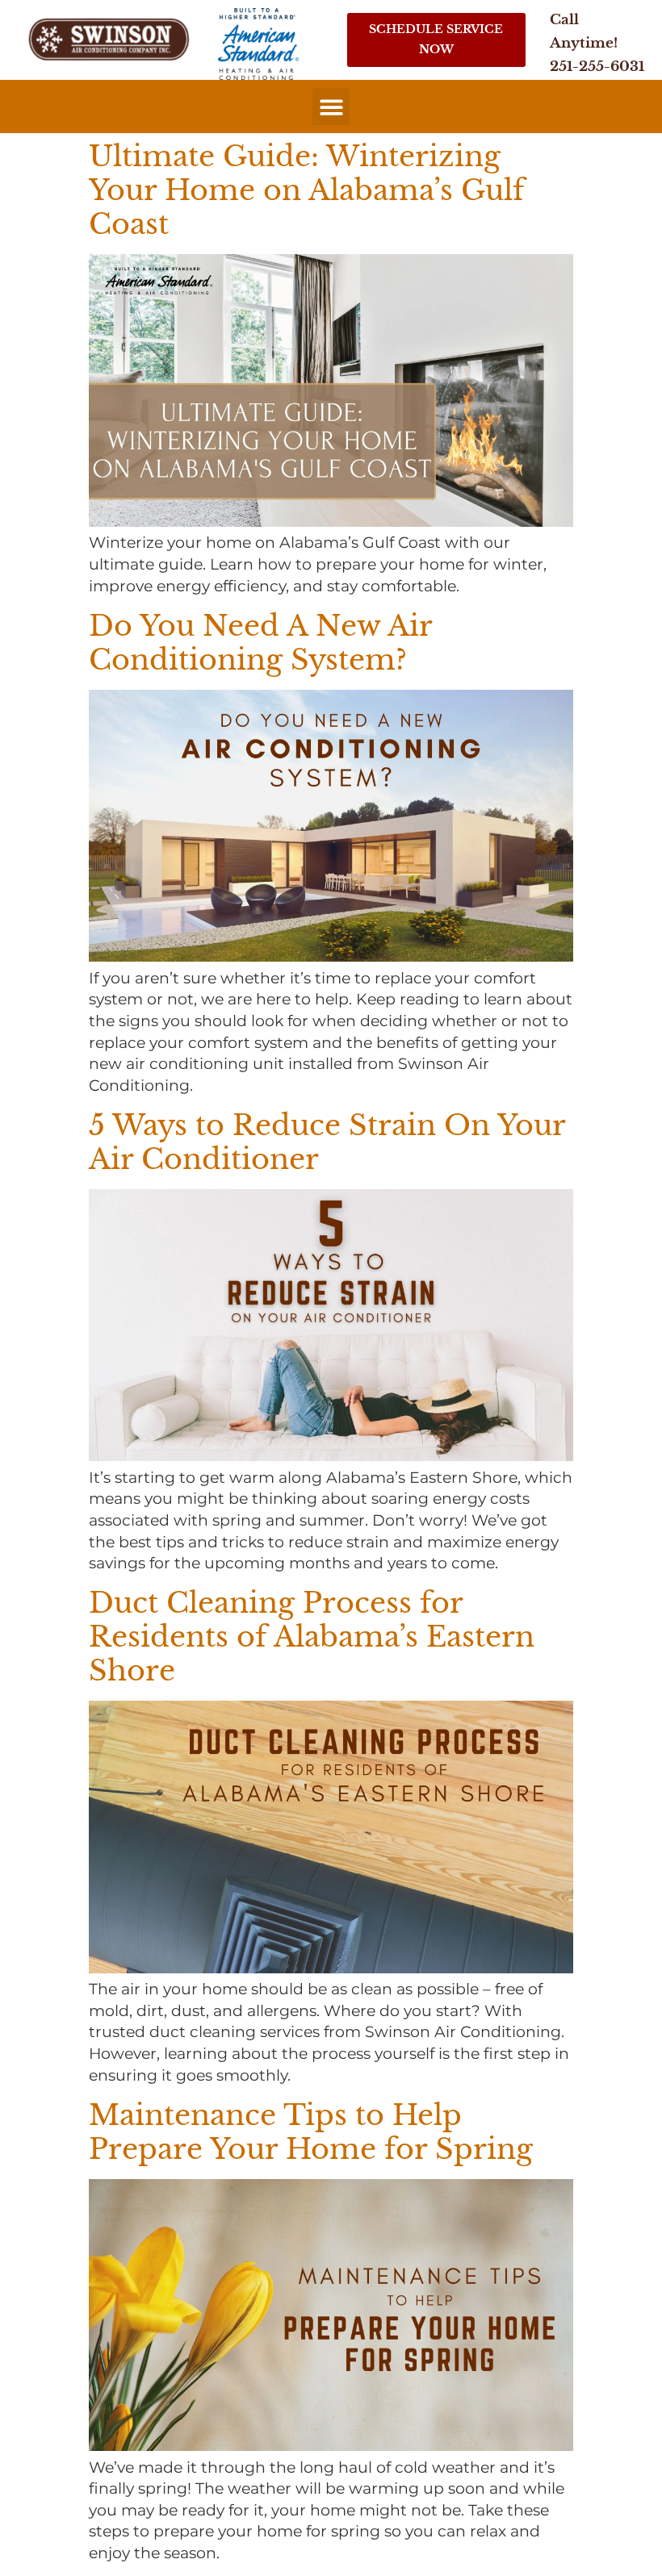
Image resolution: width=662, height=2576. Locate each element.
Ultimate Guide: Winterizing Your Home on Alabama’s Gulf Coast (306, 190)
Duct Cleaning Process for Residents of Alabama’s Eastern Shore (312, 1637)
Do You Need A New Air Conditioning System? (260, 643)
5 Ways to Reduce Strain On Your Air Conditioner (327, 1142)
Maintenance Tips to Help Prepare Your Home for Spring (311, 2132)
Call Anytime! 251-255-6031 (597, 43)
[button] (331, 107)
